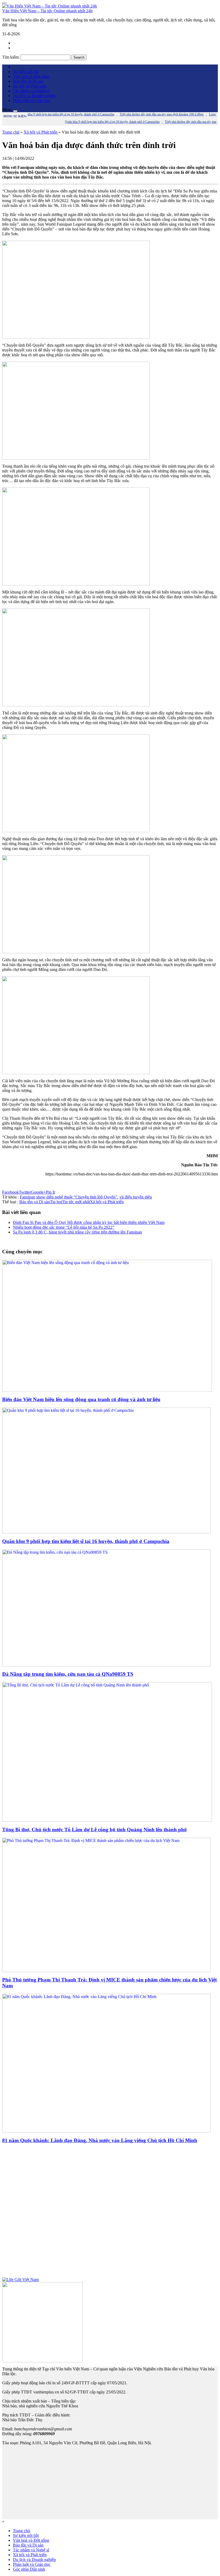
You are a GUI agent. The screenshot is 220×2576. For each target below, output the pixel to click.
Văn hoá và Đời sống (31, 76)
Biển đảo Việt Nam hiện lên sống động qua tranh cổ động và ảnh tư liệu (81, 1399)
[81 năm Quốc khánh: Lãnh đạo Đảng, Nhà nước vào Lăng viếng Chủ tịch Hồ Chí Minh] (106, 2131)
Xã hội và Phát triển (30, 86)
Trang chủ (11, 132)
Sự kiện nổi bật (26, 72)
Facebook (10, 1192)
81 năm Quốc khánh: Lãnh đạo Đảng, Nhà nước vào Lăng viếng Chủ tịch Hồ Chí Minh (100, 2140)
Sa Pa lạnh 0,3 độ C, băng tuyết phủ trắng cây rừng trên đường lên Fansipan (77, 1232)
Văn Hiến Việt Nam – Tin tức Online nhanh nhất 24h (47, 11)
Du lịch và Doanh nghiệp (34, 96)
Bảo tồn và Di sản (28, 81)
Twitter (25, 1192)
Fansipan (27, 1197)
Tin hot (56, 1202)
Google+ (38, 1192)
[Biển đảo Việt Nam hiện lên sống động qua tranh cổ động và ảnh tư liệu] (107, 1390)
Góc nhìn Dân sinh (29, 2569)
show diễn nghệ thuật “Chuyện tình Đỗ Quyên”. (77, 1197)
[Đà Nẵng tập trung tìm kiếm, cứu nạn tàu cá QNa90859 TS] (106, 1665)
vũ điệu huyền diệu (136, 1197)
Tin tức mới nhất (76, 1202)
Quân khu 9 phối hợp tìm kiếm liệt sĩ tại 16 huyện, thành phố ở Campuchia (86, 1541)
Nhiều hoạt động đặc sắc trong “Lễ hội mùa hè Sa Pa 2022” (64, 1227)
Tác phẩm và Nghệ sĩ (31, 91)
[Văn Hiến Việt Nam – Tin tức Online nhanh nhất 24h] (49, 6)
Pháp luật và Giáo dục (32, 101)
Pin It (50, 1192)
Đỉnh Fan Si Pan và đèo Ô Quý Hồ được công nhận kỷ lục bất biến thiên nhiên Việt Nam (89, 1222)
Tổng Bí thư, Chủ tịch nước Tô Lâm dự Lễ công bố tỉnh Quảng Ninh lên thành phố (94, 1830)
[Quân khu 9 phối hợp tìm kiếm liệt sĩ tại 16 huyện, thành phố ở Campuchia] (106, 1532)
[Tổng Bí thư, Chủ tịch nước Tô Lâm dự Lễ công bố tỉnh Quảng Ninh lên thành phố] (107, 1820)
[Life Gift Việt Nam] (20, 2280)
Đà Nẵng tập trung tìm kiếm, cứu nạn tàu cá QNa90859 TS (68, 1674)
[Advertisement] (110, 2213)
